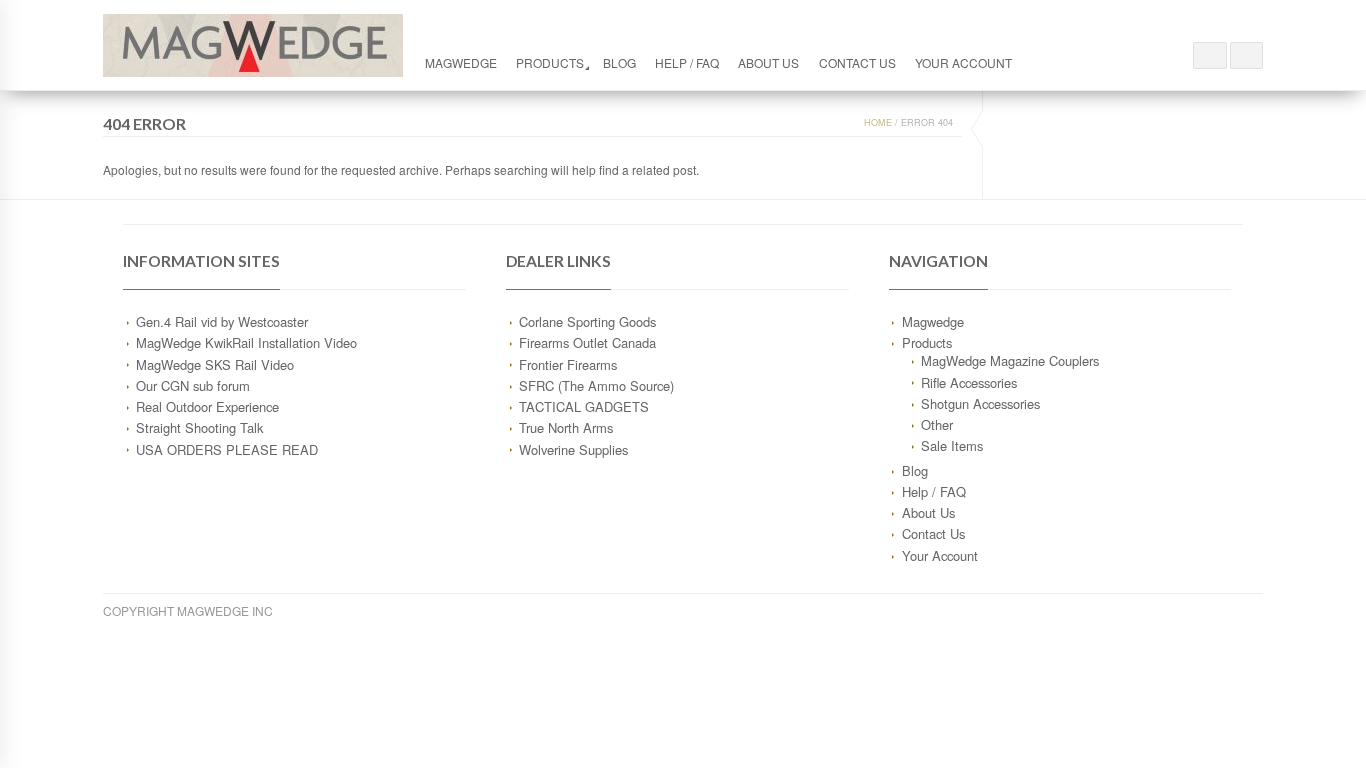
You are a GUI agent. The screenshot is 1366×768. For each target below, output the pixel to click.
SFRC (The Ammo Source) (596, 385)
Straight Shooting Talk (199, 427)
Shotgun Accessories (980, 403)
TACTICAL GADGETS (584, 406)
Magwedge (461, 62)
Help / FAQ (687, 62)
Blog (619, 62)
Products (550, 62)
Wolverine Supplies (573, 449)
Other (937, 424)
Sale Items (952, 445)
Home (878, 122)
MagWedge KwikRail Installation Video (246, 342)
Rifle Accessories (969, 382)
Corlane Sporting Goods (587, 321)
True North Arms (566, 427)
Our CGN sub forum (193, 385)
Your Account (963, 62)
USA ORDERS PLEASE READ (227, 449)
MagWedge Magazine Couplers (1010, 360)
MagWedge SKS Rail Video (215, 364)
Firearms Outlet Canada (587, 342)
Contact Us (857, 62)
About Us (768, 62)
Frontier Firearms (568, 364)
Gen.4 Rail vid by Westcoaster (222, 321)
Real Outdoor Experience (207, 406)
